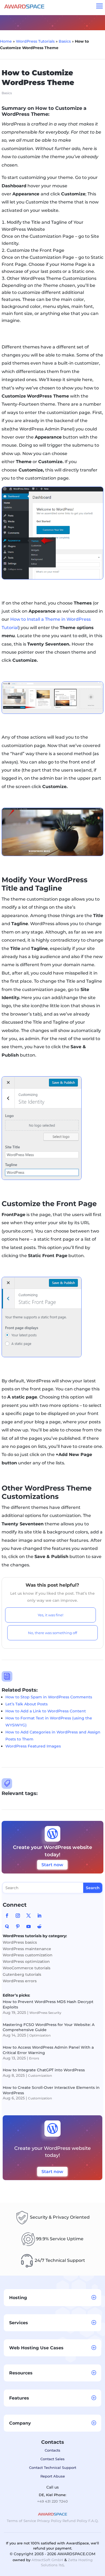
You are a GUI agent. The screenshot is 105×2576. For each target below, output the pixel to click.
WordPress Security (45, 2013)
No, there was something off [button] (52, 1633)
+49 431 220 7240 (52, 2501)
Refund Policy (75, 2521)
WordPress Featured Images (33, 1746)
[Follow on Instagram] (18, 1916)
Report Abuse (53, 2476)
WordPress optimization (26, 1961)
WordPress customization (28, 1955)
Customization (40, 2076)
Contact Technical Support (53, 2468)
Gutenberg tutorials (22, 1974)
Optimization (40, 2035)
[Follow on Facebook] (7, 1916)
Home (6, 41)
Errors (34, 2058)
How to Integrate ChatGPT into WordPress (44, 2070)
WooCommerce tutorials (27, 1968)
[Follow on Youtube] (29, 1926)
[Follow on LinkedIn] (39, 1916)
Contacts (52, 2450)
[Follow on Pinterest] (18, 1926)
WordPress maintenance (27, 1949)
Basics (65, 41)
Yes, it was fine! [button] (50, 1615)
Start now (52, 1865)
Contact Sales (52, 2459)
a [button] (100, 6)
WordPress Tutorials (35, 41)
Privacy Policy (49, 2521)
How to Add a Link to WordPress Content (46, 1711)
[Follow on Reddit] (39, 1926)
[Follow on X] (29, 1916)
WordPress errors (20, 1981)
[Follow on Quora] (7, 1926)
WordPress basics (20, 1942)
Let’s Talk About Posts (27, 1704)
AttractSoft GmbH (47, 2560)
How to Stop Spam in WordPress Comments (49, 1697)
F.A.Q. (93, 2521)
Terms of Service (21, 2521)
